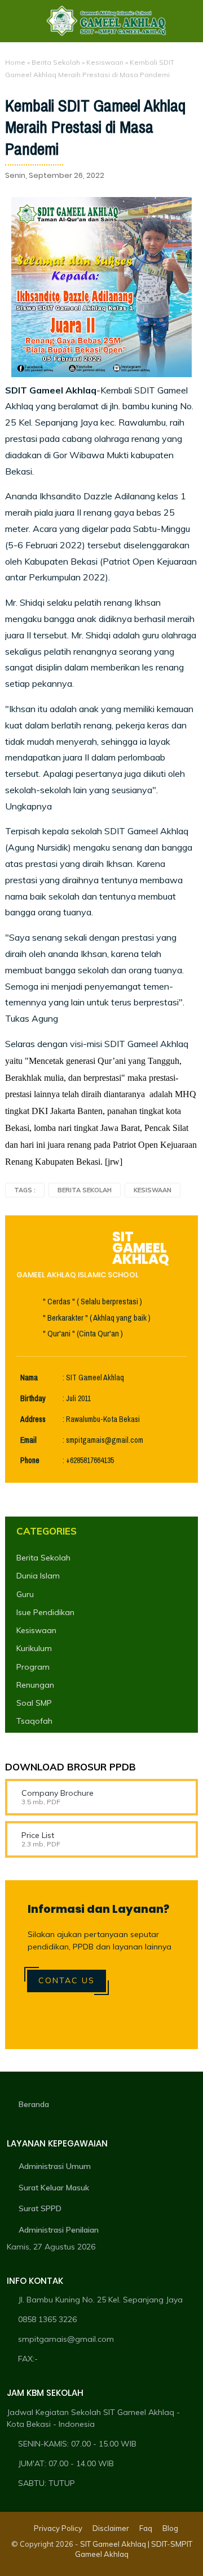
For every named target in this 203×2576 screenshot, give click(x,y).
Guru (25, 1594)
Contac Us (67, 1980)
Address (33, 1419)
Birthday (33, 1399)
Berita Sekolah (56, 62)
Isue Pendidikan (45, 1612)
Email (28, 1440)
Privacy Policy (58, 2528)
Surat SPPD (40, 2208)
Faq (146, 2528)
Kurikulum (34, 1648)
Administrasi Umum (55, 2166)
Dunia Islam (38, 1576)
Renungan (35, 1685)
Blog (170, 2528)
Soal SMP (34, 1703)
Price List (38, 1835)
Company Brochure (58, 1793)
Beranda (34, 2104)
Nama (29, 1378)
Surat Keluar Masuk (54, 2188)
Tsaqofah (34, 1721)
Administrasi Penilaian (59, 2230)
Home (15, 62)
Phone (30, 1461)
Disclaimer (111, 2528)
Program (33, 1667)
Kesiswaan (105, 62)
